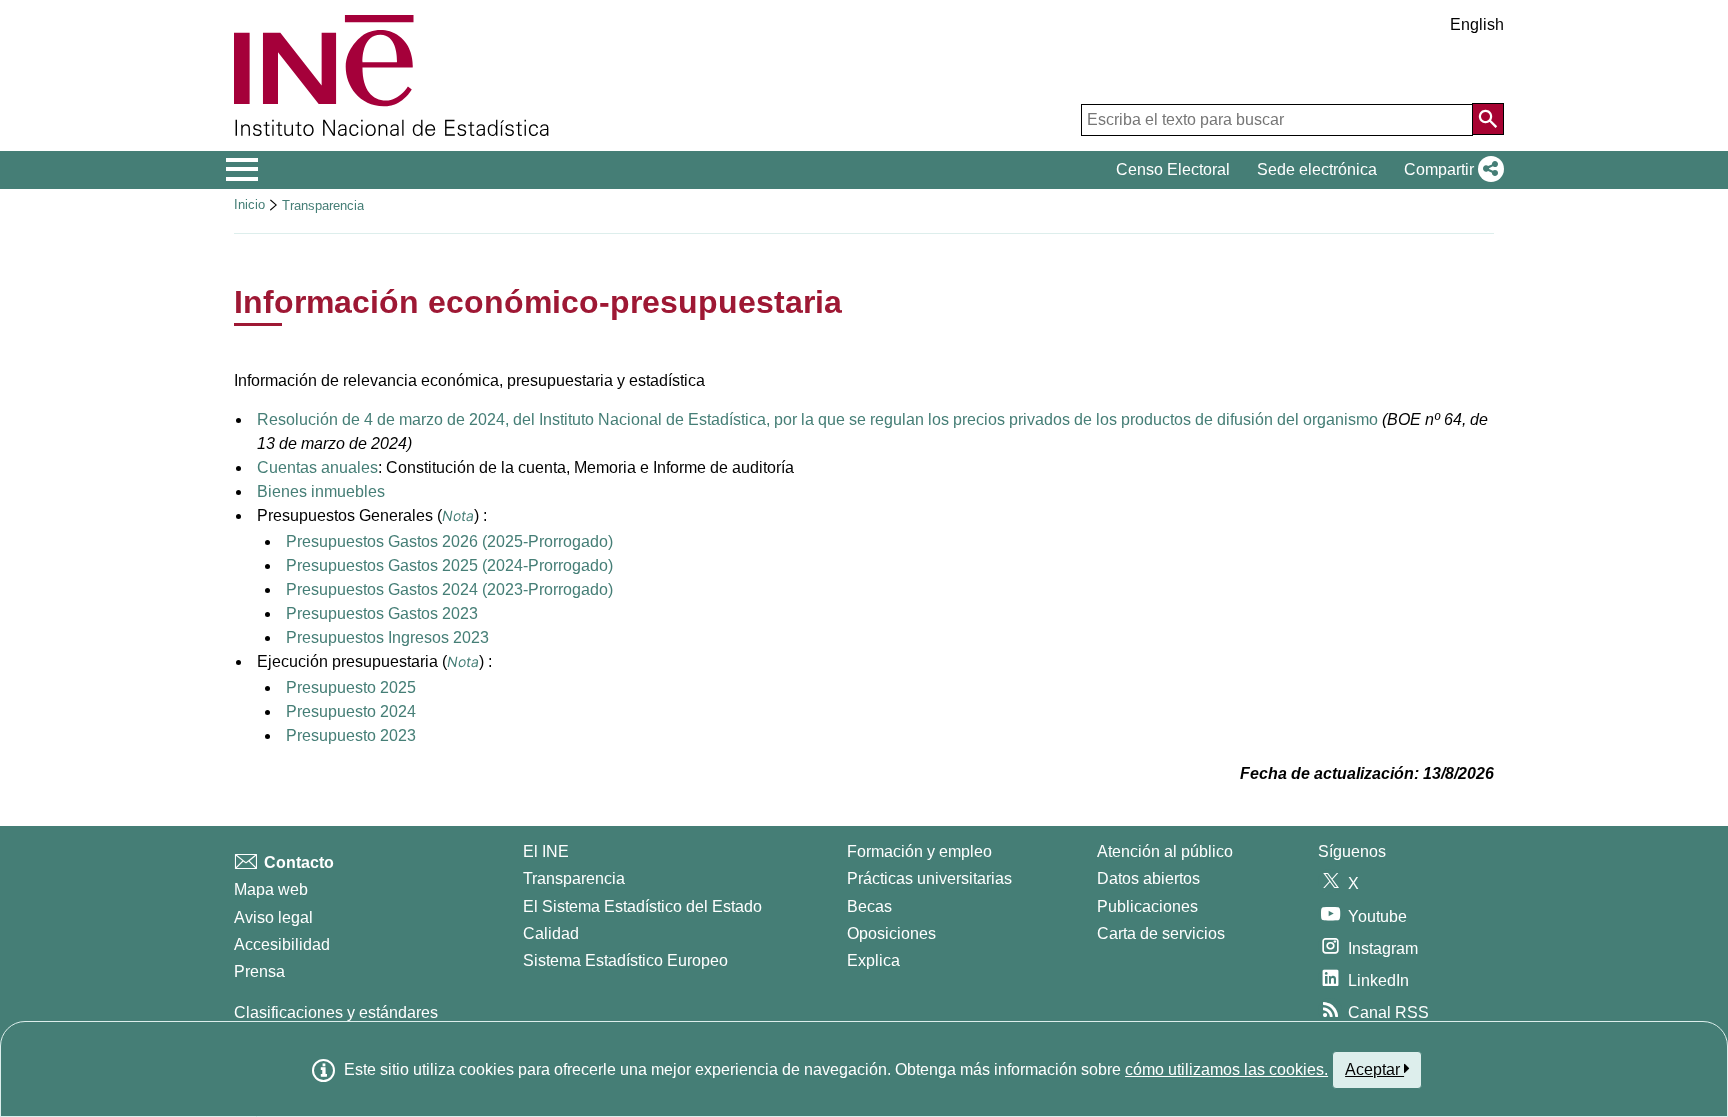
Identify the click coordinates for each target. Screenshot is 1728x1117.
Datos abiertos (1148, 878)
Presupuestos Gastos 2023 (382, 613)
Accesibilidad (282, 944)
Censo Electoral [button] (1173, 169)
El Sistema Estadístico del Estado (642, 906)
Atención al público (1165, 851)
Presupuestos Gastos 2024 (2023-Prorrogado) (449, 589)
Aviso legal (273, 917)
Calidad (551, 933)
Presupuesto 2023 (351, 735)
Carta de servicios (1161, 933)
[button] (1450, 170)
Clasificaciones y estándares (336, 1012)
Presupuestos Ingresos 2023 (387, 637)
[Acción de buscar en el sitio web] (1488, 119)
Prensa (259, 971)
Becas (869, 906)
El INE (546, 851)
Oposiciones (891, 933)
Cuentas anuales (317, 467)
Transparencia (323, 205)
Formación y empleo (919, 851)
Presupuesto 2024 (351, 711)
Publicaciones (1147, 906)
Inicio (249, 204)
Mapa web (271, 889)
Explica (873, 960)
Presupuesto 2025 (351, 687)
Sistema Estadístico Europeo (625, 960)
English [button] (1477, 24)
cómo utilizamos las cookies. (1226, 1069)
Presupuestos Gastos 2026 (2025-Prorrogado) (449, 541)
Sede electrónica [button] (1317, 169)
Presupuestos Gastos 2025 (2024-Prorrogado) (449, 565)
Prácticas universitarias (929, 878)
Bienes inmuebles (321, 491)
